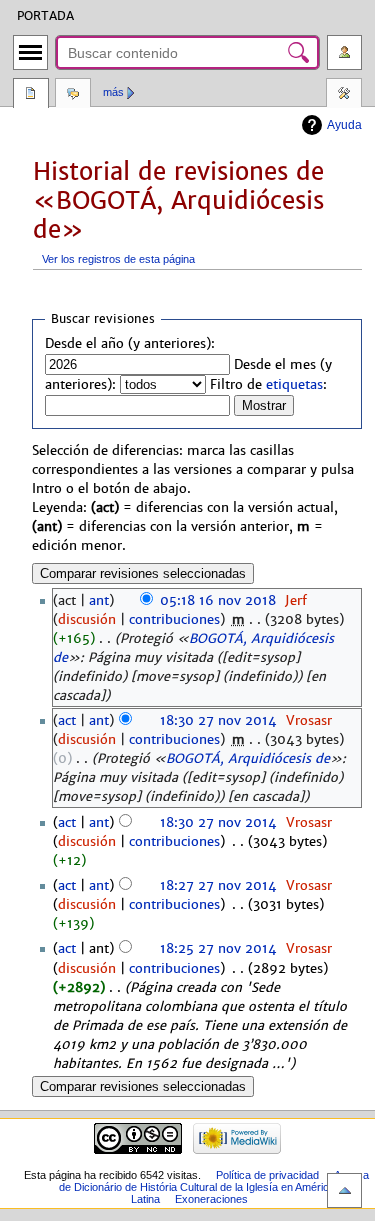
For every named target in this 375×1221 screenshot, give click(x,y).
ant (99, 601)
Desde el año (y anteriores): (130, 344)
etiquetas (294, 385)
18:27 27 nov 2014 (218, 886)
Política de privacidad (267, 1175)
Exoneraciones (211, 1199)
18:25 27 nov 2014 (218, 949)
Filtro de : (268, 385)
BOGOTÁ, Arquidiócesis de (248, 759)
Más (113, 92)
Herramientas (344, 95)
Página (31, 95)
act (67, 721)
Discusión (73, 95)
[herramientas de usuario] (344, 52)
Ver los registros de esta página (118, 259)
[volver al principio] (344, 1190)
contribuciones (174, 620)
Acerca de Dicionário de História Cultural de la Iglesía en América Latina (214, 1187)
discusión (87, 620)
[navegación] (30, 52)
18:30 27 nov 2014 (218, 721)
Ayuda (344, 125)
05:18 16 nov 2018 (218, 601)
